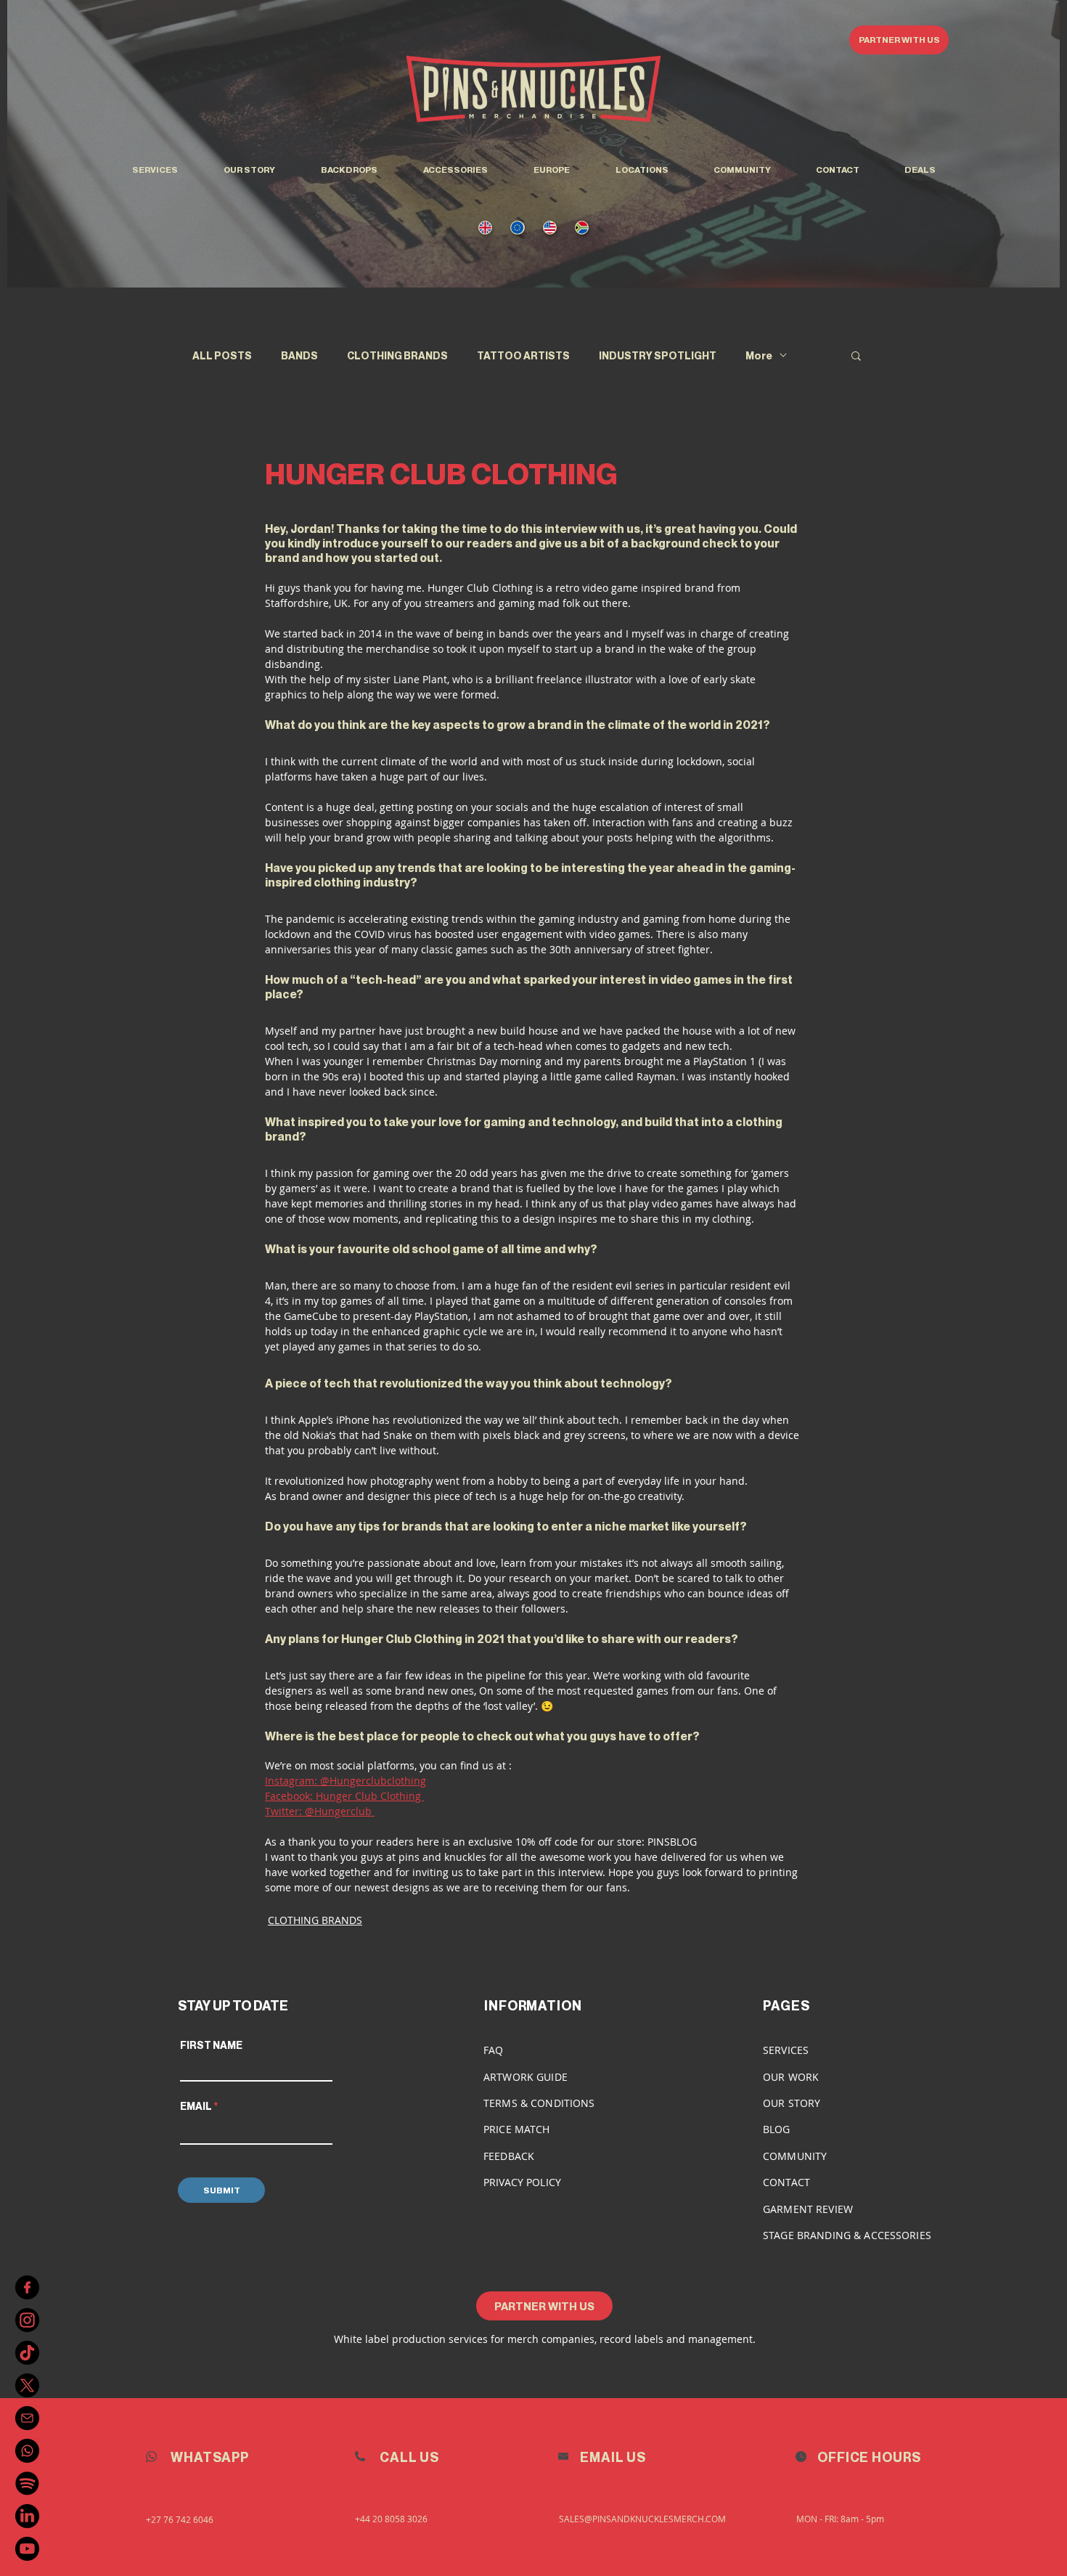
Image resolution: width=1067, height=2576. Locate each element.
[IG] (27, 2320)
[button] (642, 170)
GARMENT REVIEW (808, 2209)
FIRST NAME (211, 2045)
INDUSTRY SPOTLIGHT (658, 355)
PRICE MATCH (517, 2129)
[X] (27, 2385)
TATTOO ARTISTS (523, 355)
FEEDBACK (509, 2156)
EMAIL (196, 2106)
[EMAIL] (27, 2418)
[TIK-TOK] (27, 2353)
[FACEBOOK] (27, 2287)
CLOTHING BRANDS (397, 355)
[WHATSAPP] (27, 2451)
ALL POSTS (222, 355)
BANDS (299, 355)
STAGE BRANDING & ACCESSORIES (847, 2235)
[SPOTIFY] (27, 2483)
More (759, 355)
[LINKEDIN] (27, 2516)
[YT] (27, 2549)
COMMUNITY (795, 2156)
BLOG (777, 2129)
